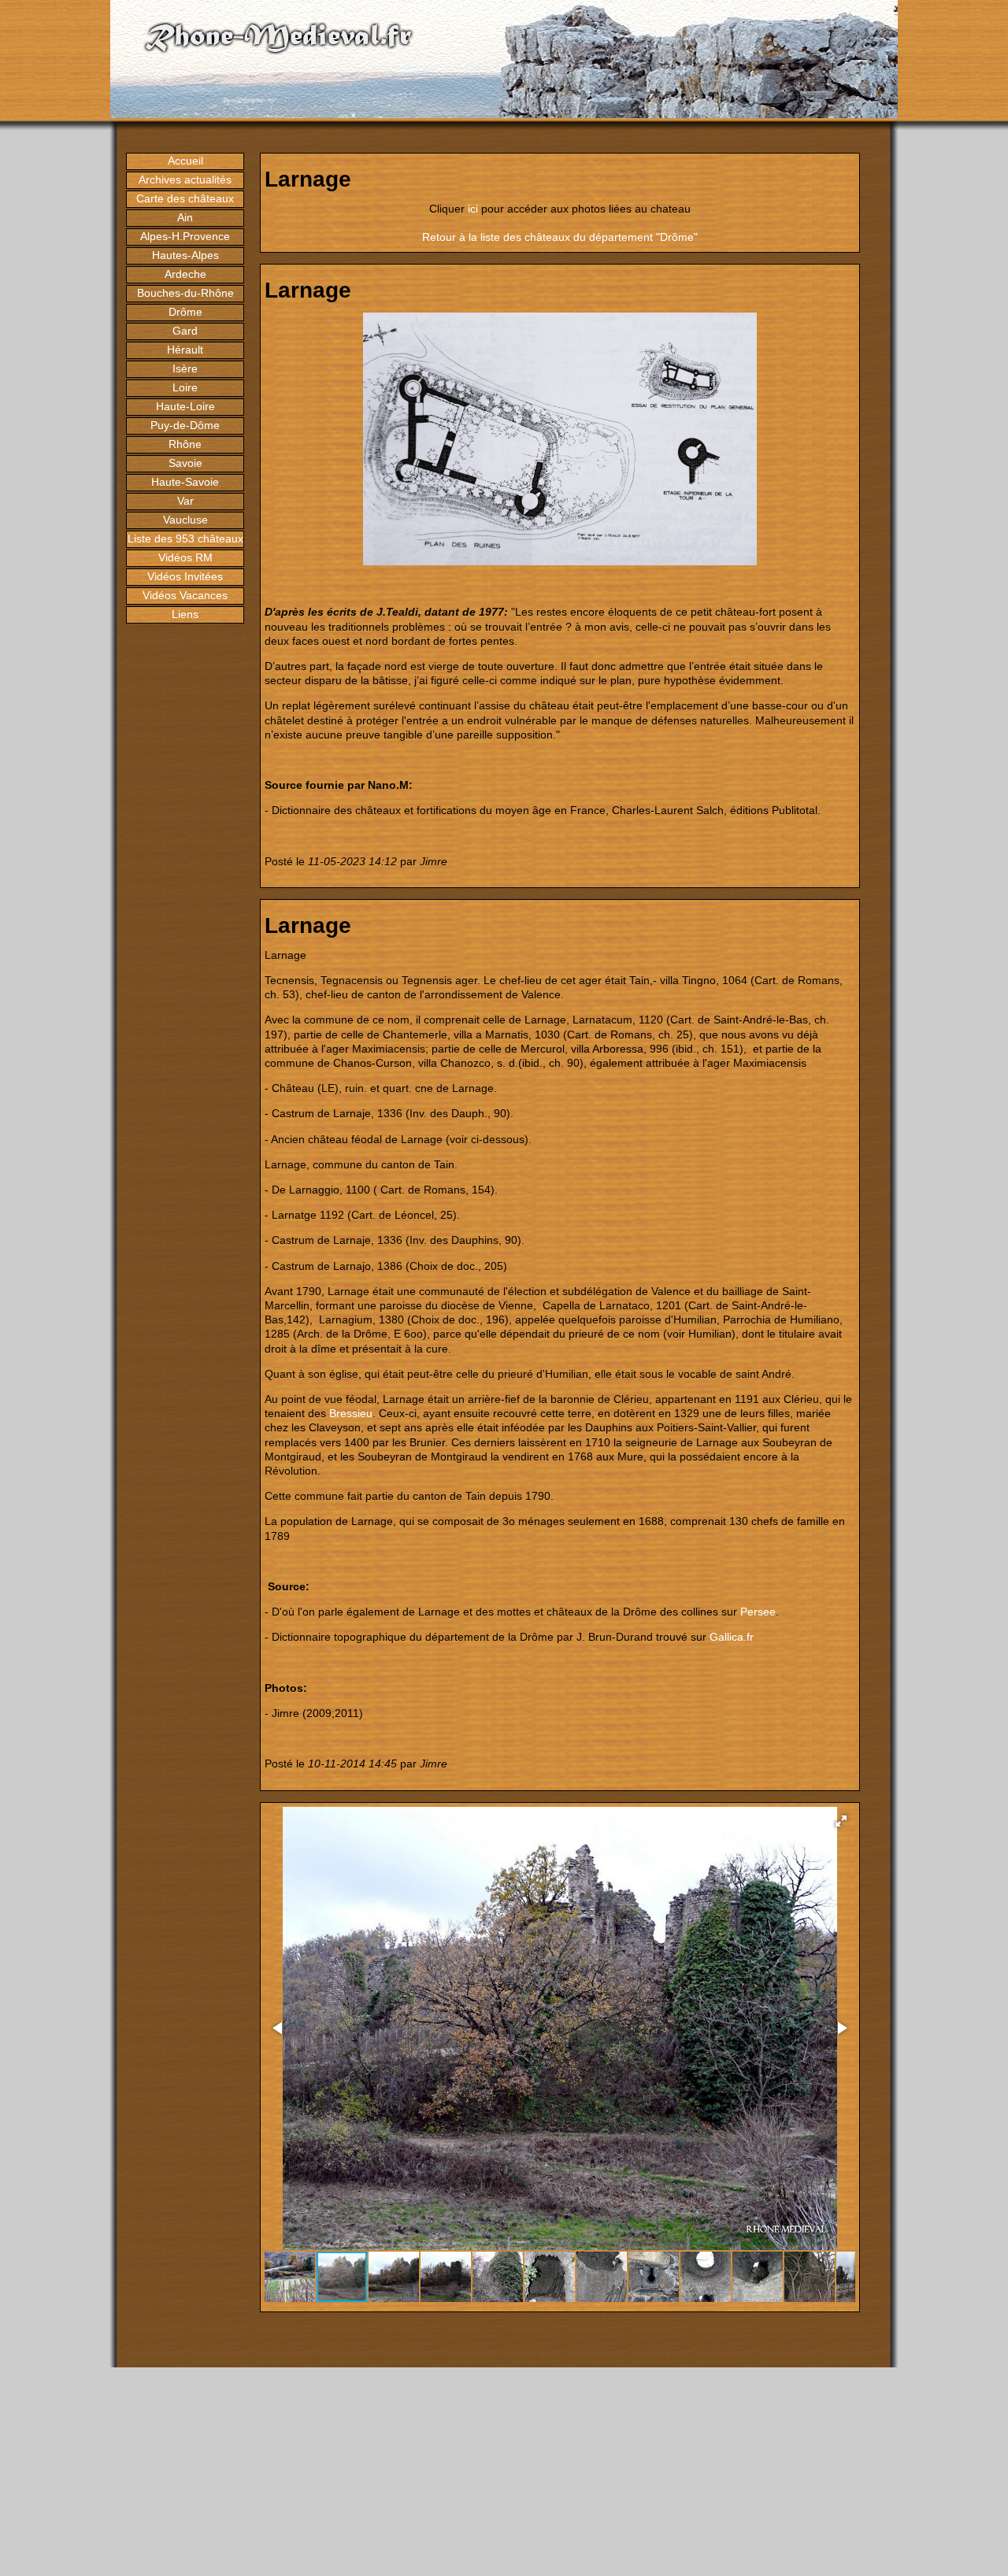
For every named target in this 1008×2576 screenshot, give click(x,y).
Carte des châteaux (185, 198)
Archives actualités (185, 180)
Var (185, 501)
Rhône (185, 444)
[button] (841, 1821)
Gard (185, 331)
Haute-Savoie (185, 482)
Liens (185, 614)
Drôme (185, 312)
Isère (185, 368)
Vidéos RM (185, 557)
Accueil (185, 161)
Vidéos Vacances (185, 595)
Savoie (185, 463)
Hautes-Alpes (185, 255)
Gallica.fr (732, 1637)
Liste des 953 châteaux (185, 539)
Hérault (185, 350)
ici (473, 209)
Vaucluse (185, 520)
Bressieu (351, 1413)
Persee (758, 1612)
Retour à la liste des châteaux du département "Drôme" (560, 237)
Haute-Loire (185, 406)
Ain (185, 217)
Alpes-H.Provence (185, 236)
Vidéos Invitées (185, 576)
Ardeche (185, 274)
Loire (185, 387)
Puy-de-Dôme (185, 425)
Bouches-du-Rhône (185, 293)
